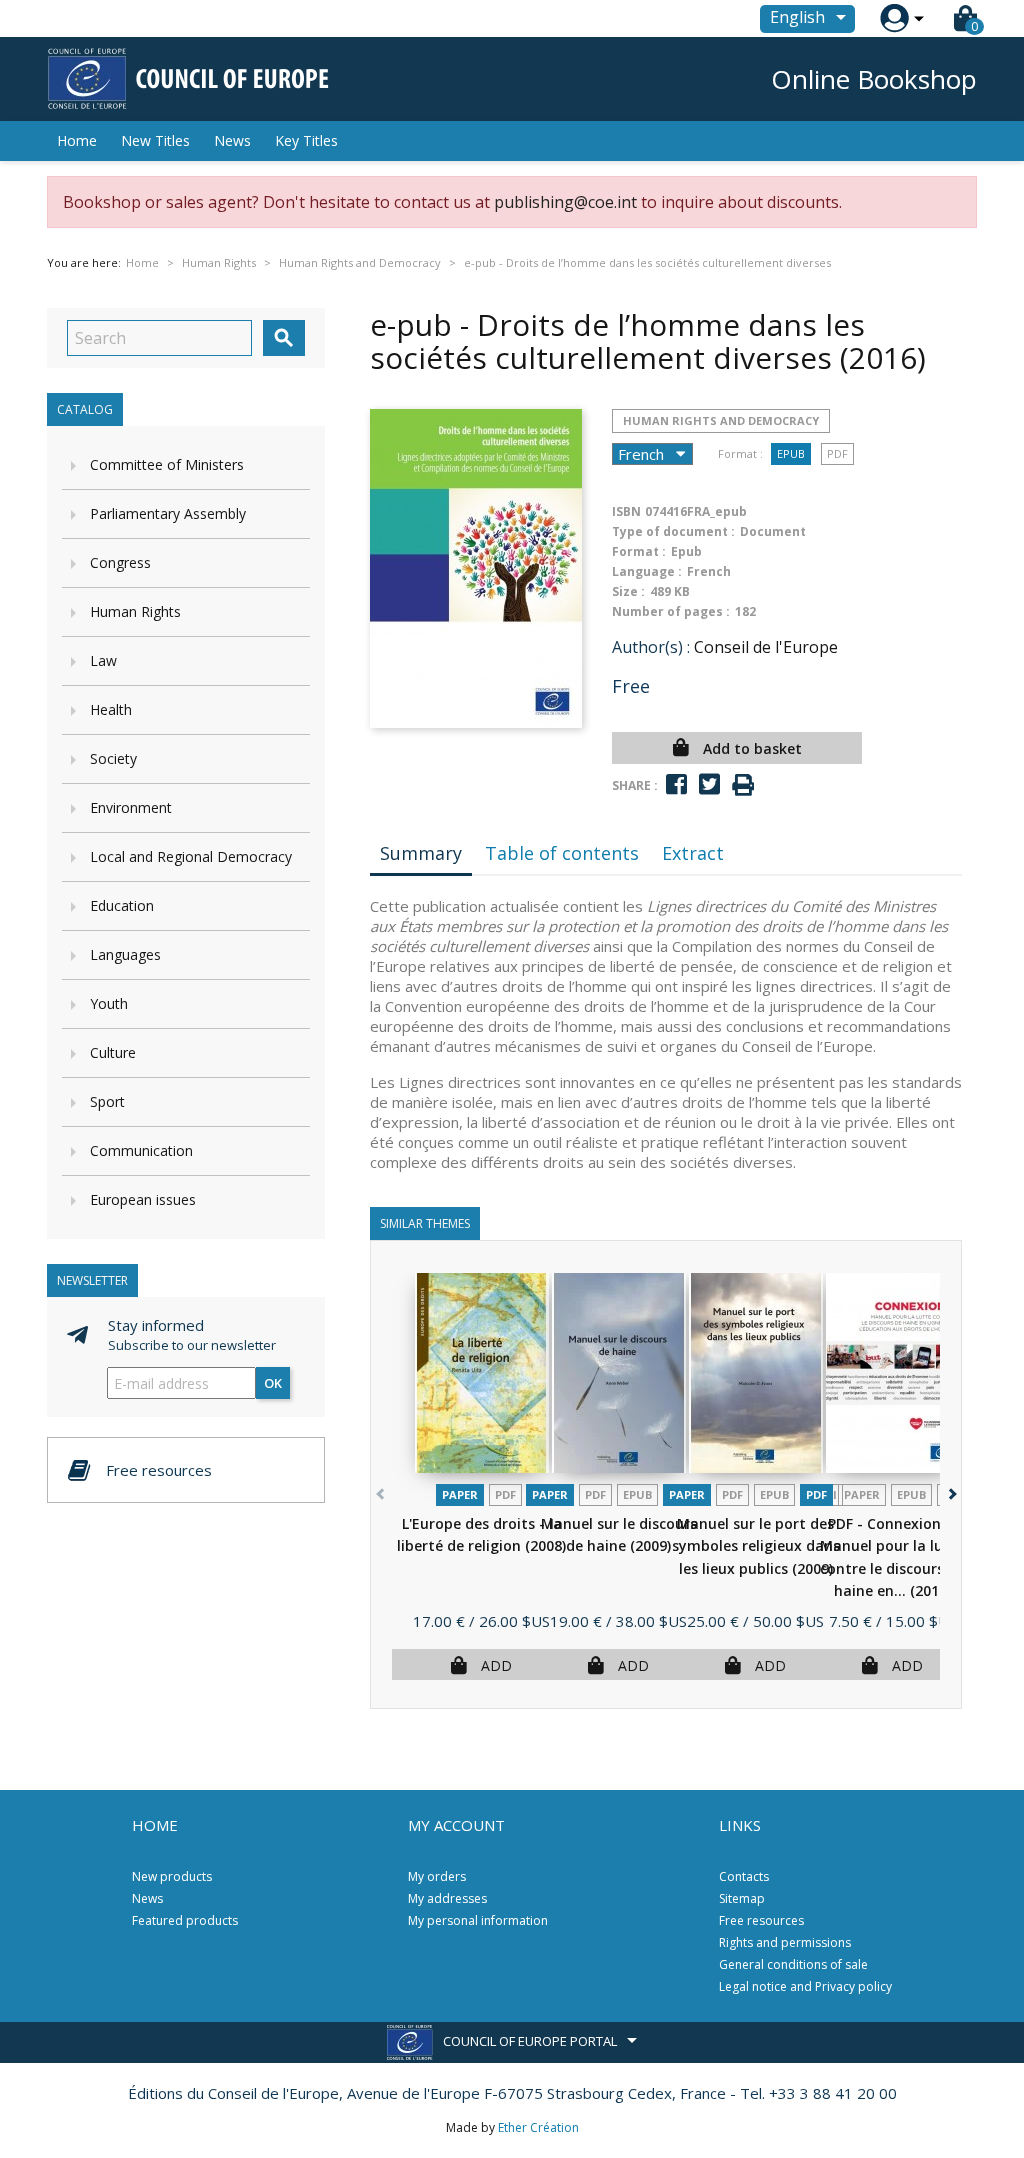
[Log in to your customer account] (894, 18)
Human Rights (135, 611)
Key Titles (306, 140)
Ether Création (538, 2127)
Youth (109, 1003)
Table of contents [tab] (562, 853)
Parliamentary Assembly (168, 513)
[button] (950, 1490)
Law (103, 660)
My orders (437, 1876)
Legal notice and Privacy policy (805, 1986)
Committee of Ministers (167, 464)
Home (77, 140)
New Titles (155, 140)
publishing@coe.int (565, 202)
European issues (143, 1199)
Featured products (185, 1920)
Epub (791, 453)
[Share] (676, 784)
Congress (120, 562)
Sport (107, 1101)
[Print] (743, 785)
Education (122, 905)
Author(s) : (651, 647)
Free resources (761, 1920)
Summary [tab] (421, 853)
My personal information (478, 1920)
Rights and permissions (785, 1942)
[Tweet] (709, 784)
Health (111, 709)
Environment (131, 807)
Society (113, 758)
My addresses (447, 1898)
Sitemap (742, 1898)
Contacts (744, 1876)
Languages (125, 954)
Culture (113, 1052)
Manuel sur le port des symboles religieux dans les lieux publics (756, 1546)
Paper (460, 1494)
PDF (837, 453)
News (232, 140)
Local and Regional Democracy (191, 856)
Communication (141, 1150)
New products (172, 1876)
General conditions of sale (793, 1964)
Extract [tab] (693, 853)
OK (273, 1383)
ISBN (626, 511)
